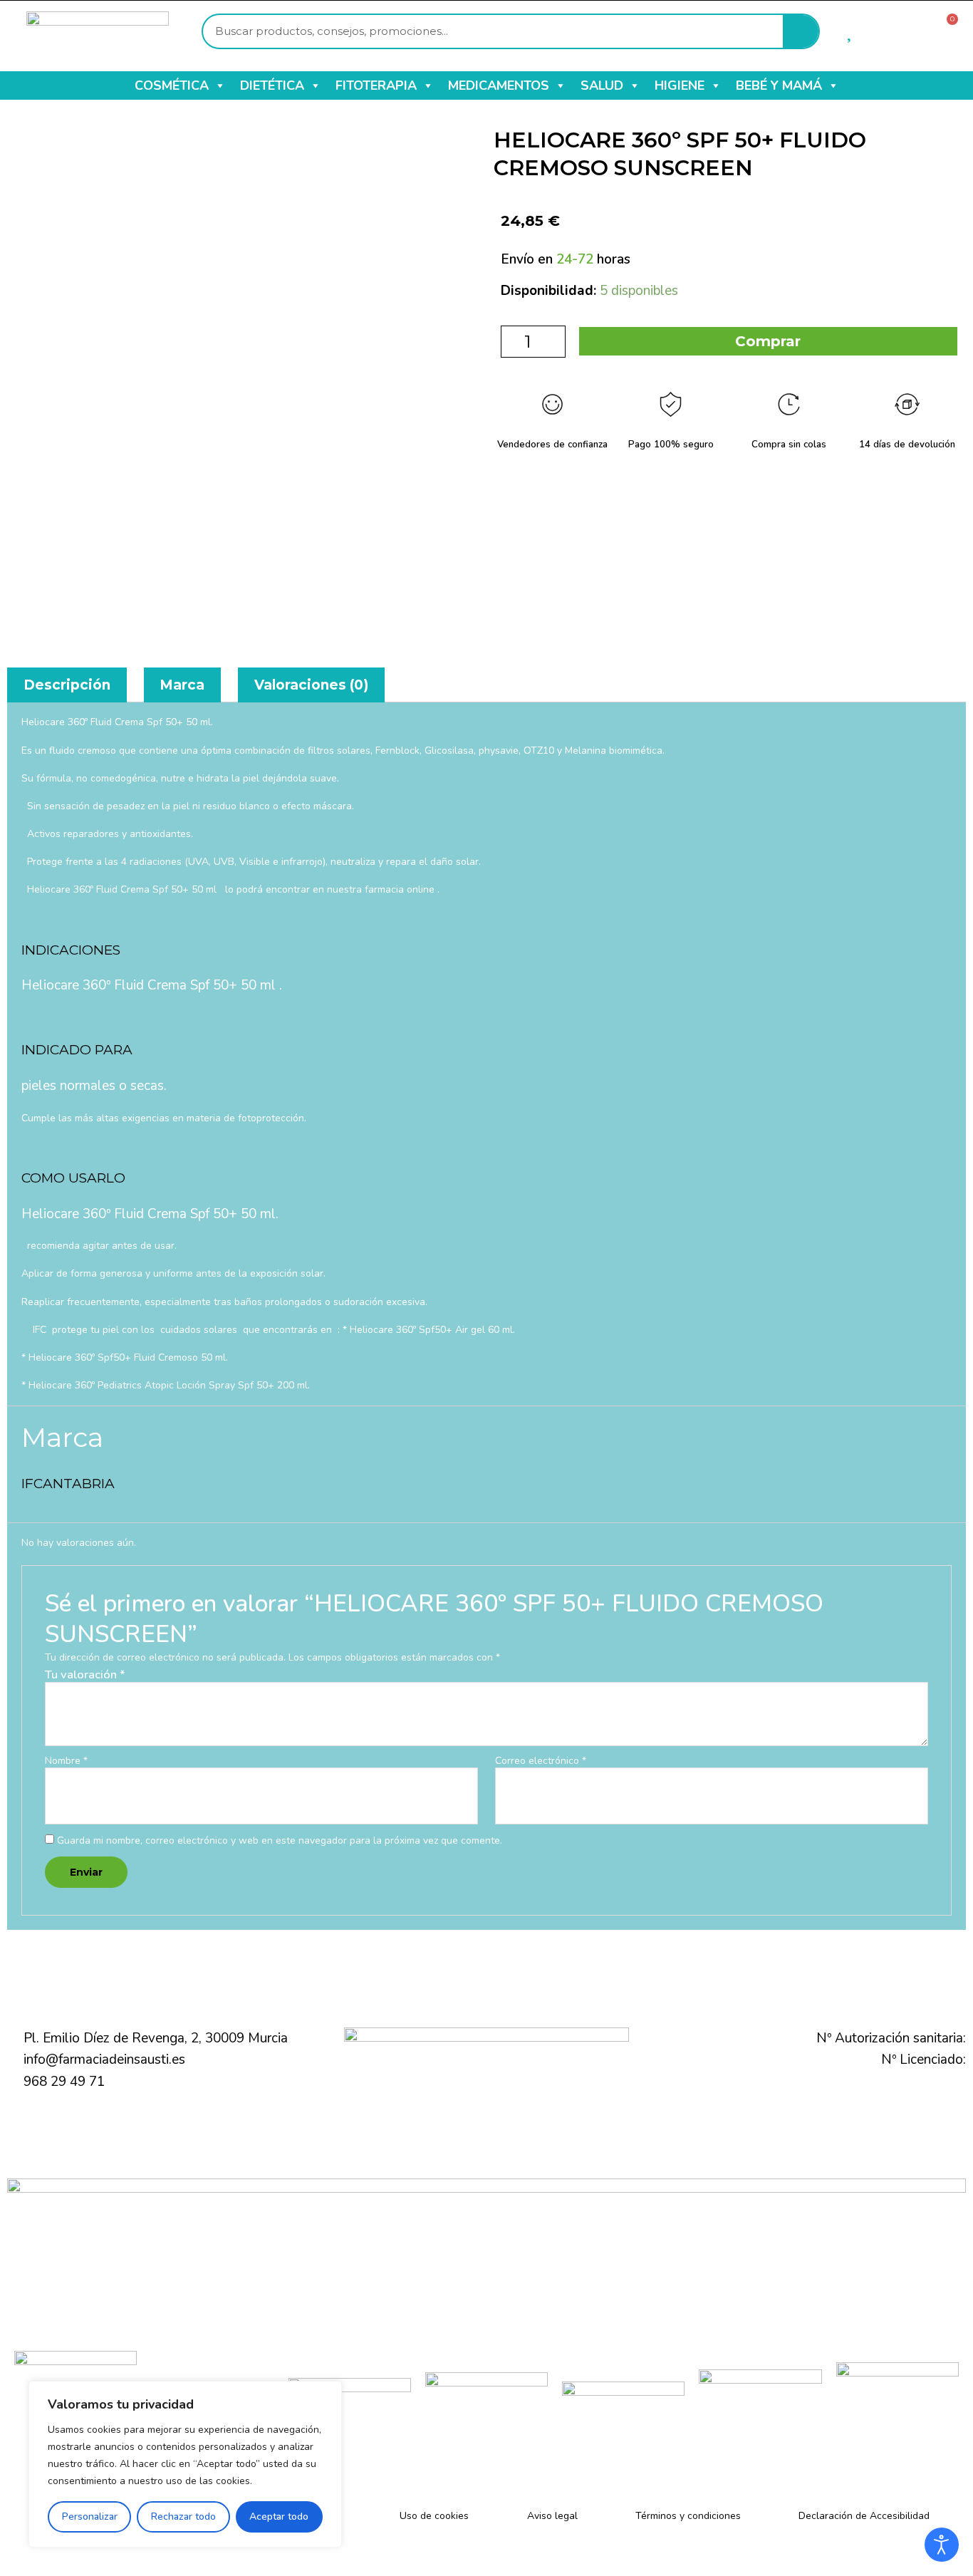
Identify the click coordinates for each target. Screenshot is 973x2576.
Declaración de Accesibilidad (864, 2516)
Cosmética (172, 85)
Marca (182, 685)
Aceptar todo (279, 2517)
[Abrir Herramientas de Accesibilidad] (942, 2545)
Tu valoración (85, 1674)
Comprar (768, 341)
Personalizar (90, 2517)
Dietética (272, 85)
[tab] (67, 685)
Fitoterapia (376, 85)
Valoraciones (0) (311, 685)
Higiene (680, 85)
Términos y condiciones (688, 2516)
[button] (219, 85)
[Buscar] (801, 31)
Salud (602, 85)
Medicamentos (499, 85)
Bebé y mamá (779, 85)
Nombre (66, 1761)
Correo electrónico (541, 1761)
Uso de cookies (434, 2516)
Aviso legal (552, 2516)
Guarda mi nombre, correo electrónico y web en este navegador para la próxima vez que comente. (280, 1840)
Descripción (67, 685)
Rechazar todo (183, 2517)
